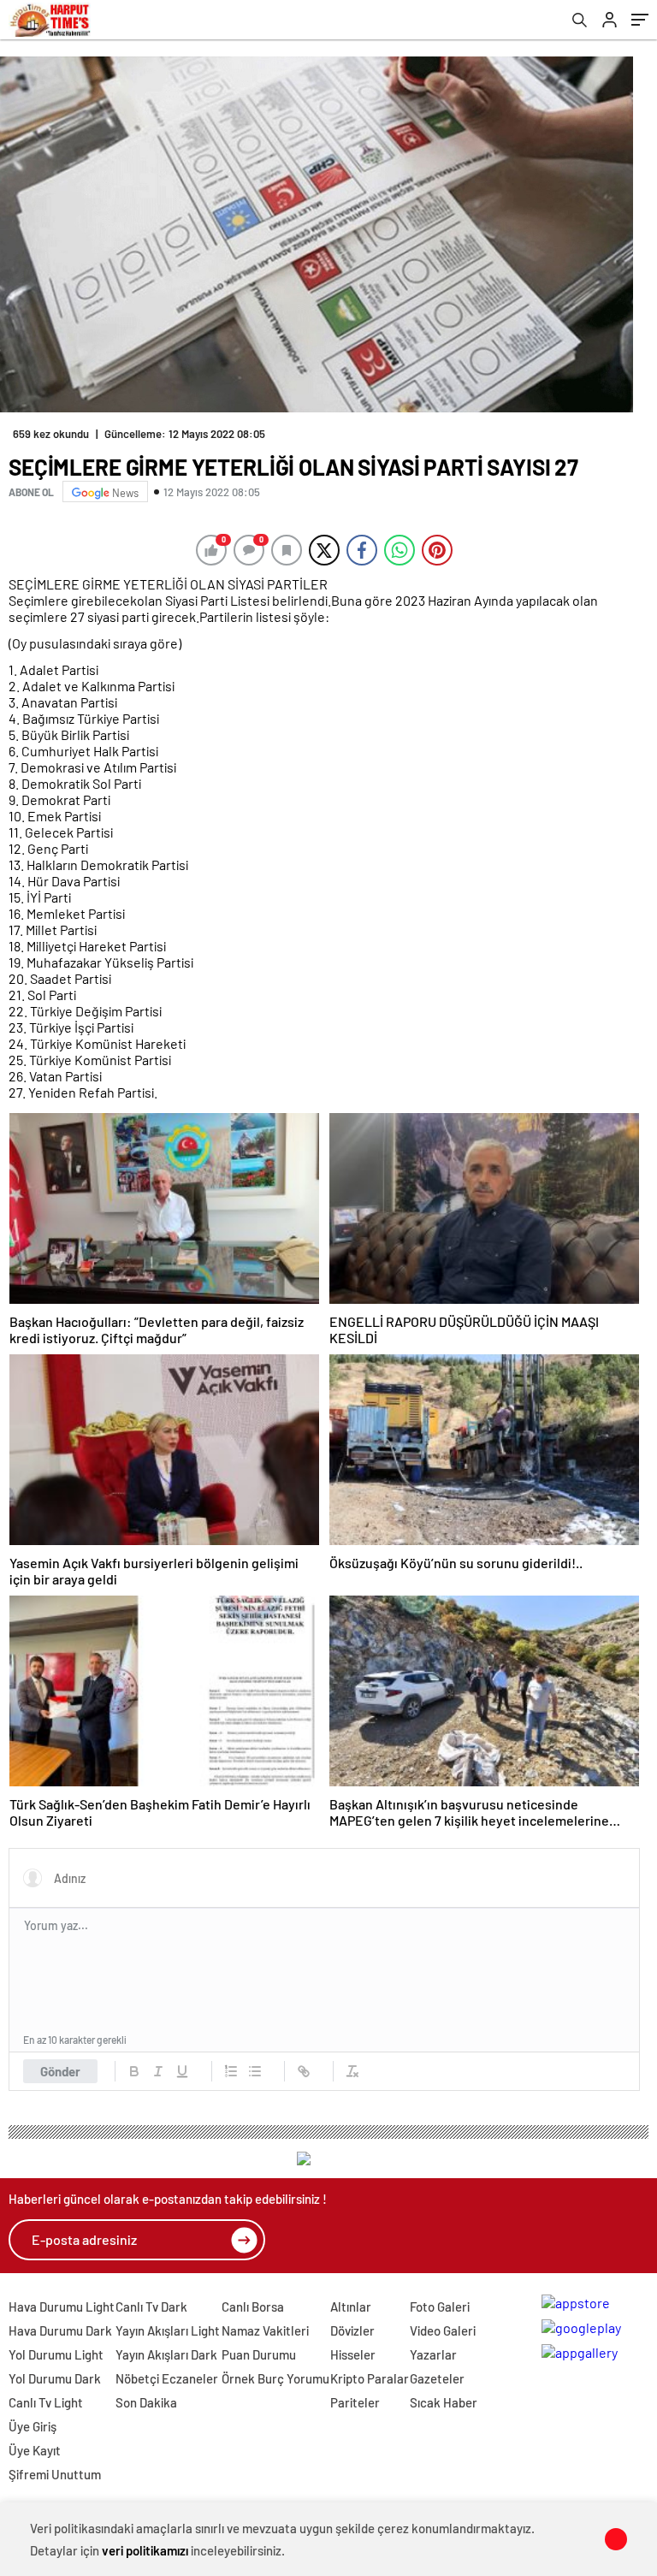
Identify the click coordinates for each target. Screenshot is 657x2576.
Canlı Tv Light (46, 2402)
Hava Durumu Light (62, 2307)
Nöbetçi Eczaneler (167, 2378)
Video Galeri (443, 2330)
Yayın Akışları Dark (166, 2354)
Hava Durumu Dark (60, 2330)
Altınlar (351, 2307)
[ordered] (231, 2071)
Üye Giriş (33, 2426)
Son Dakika (146, 2402)
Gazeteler (437, 2378)
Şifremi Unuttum (55, 2474)
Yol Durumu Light (56, 2354)
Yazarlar (433, 2354)
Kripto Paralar (370, 2378)
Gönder (60, 2071)
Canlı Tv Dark (151, 2307)
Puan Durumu (259, 2354)
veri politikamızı (145, 2550)
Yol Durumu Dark (55, 2378)
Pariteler (355, 2402)
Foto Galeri (440, 2307)
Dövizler (352, 2330)
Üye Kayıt (35, 2450)
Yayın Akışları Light (168, 2330)
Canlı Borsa (253, 2307)
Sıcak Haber (444, 2402)
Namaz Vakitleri (265, 2330)
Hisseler (353, 2354)
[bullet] (255, 2071)
